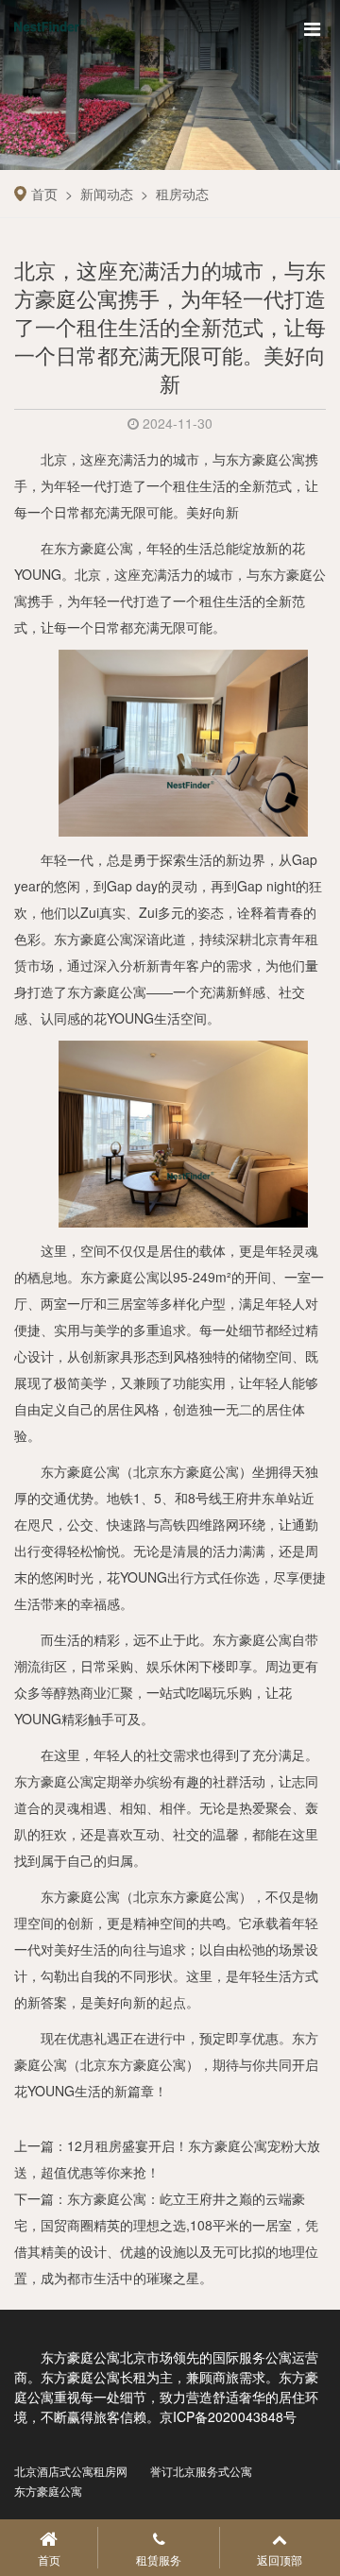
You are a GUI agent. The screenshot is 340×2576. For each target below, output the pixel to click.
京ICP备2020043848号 (228, 2416)
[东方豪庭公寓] (183, 741)
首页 (44, 194)
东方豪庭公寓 (80, 1471)
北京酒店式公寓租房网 (71, 2471)
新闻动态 (107, 194)
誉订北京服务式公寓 (201, 2471)
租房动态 (182, 194)
